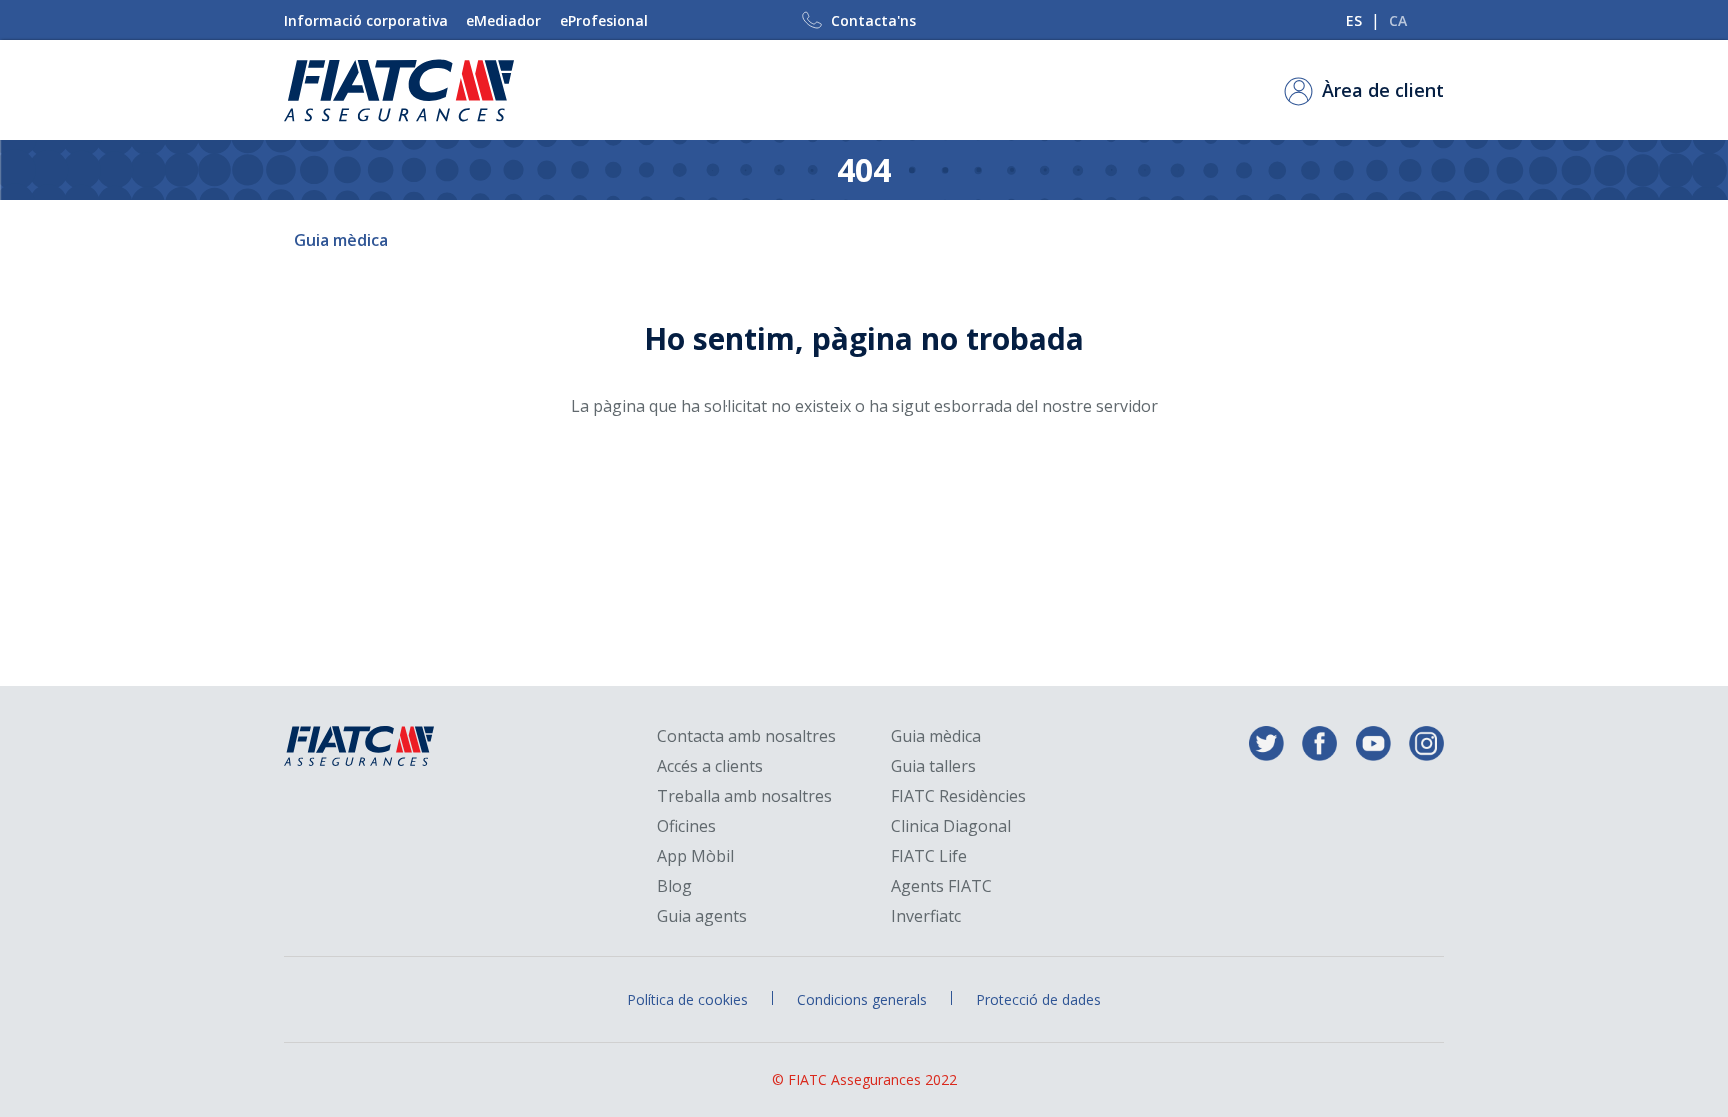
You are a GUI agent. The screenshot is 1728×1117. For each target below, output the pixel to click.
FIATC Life (929, 856)
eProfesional (604, 20)
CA (1398, 20)
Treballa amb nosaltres (744, 796)
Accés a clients (710, 766)
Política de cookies (687, 999)
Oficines (686, 826)
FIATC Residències (958, 796)
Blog (674, 886)
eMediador (503, 20)
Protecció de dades (1038, 999)
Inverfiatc (926, 916)
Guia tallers (933, 766)
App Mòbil (695, 856)
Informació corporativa (366, 20)
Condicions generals (862, 999)
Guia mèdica (341, 240)
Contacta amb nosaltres (746, 736)
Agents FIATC (941, 886)
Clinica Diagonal (951, 826)
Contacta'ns (873, 20)
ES (1354, 20)
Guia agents (702, 916)
